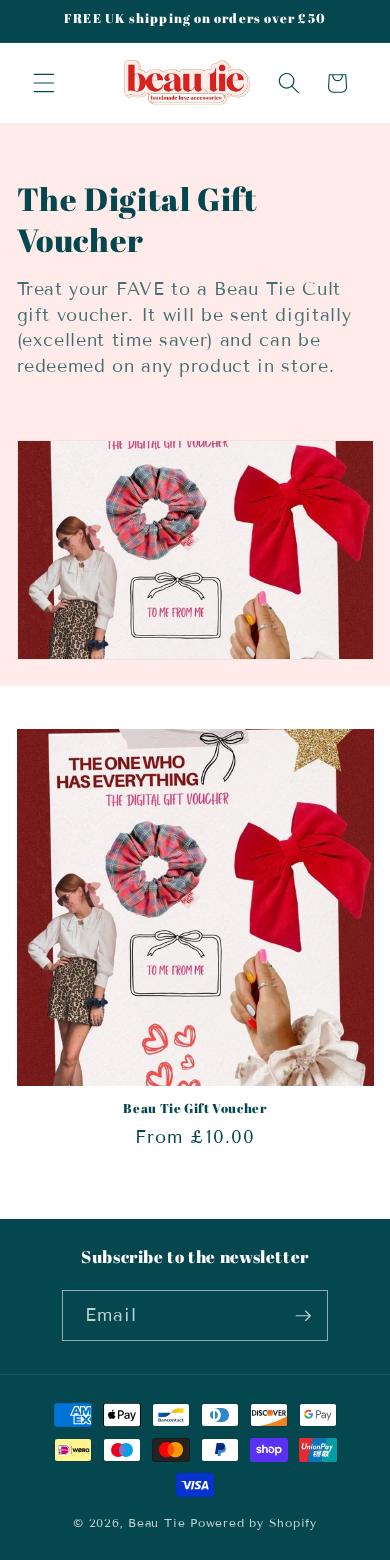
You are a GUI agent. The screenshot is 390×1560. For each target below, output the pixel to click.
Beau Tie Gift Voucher (194, 1109)
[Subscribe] (303, 1316)
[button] (44, 83)
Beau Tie (156, 1522)
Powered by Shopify (253, 1522)
